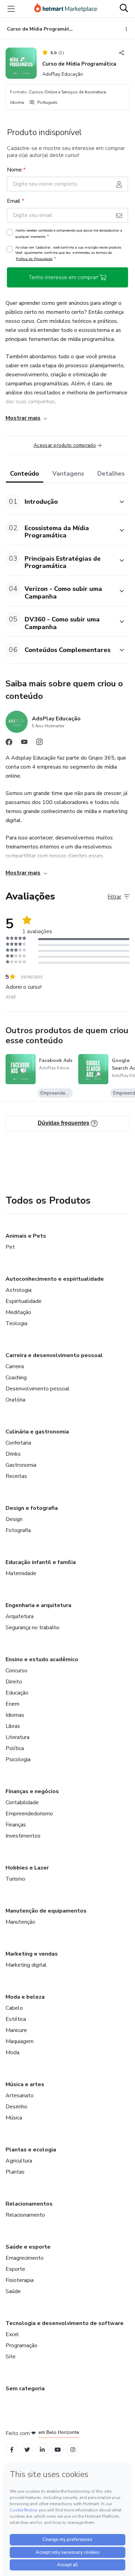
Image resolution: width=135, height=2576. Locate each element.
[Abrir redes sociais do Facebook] (9, 744)
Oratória (15, 1400)
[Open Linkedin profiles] (42, 2450)
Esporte (15, 2269)
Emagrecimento (25, 2258)
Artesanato (20, 2096)
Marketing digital (26, 1965)
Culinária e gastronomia (37, 1432)
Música (14, 2118)
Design (14, 1519)
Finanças (16, 1825)
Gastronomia (21, 1465)
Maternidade (21, 1573)
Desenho (16, 2107)
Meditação (18, 1312)
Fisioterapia (20, 2280)
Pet (10, 1247)
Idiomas (15, 1715)
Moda (12, 2052)
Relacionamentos (29, 2204)
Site (11, 2357)
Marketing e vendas (32, 1954)
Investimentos (23, 1836)
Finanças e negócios (32, 1791)
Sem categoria (25, 2389)
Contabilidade (22, 1803)
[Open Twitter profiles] (27, 2450)
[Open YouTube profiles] (58, 2450)
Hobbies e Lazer (27, 1868)
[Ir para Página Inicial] (66, 9)
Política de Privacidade (34, 259)
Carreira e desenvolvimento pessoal (54, 1355)
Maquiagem (20, 2041)
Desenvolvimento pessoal (38, 1389)
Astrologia (19, 1290)
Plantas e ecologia (31, 2150)
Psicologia (18, 1759)
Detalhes (111, 474)
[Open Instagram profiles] (73, 2450)
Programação (21, 2345)
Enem (12, 1704)
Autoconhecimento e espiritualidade (55, 1279)
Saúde (13, 2291)
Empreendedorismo (29, 1814)
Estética (16, 2019)
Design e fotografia (32, 1508)
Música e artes (25, 2084)
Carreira (15, 1366)
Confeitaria (18, 1443)
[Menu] (11, 9)
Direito (14, 1682)
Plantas (15, 2172)
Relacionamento (25, 2215)
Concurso (16, 1671)
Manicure (16, 2030)
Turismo (15, 1879)
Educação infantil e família (41, 1562)
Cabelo (14, 2008)
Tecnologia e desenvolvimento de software (65, 2323)
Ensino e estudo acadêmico (42, 1659)
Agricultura (19, 2161)
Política (15, 1748)
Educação (17, 1693)
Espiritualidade (24, 1301)
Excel (12, 2334)
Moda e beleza (25, 1997)
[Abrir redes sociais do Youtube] (24, 744)
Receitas (16, 1476)
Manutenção (20, 1922)
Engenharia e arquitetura (38, 1605)
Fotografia (18, 1530)
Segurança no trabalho (33, 1628)
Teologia (16, 1323)
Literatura (17, 1737)
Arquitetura (20, 1616)
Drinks (13, 1454)
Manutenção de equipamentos (46, 1911)
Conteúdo (25, 474)
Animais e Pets (26, 1236)
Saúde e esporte (28, 2247)
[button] (60, 501)
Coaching (16, 1378)
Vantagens (68, 474)
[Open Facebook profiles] (12, 2450)
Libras (13, 1726)
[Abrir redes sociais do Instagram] (39, 744)
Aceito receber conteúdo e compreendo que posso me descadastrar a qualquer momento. (69, 234)
